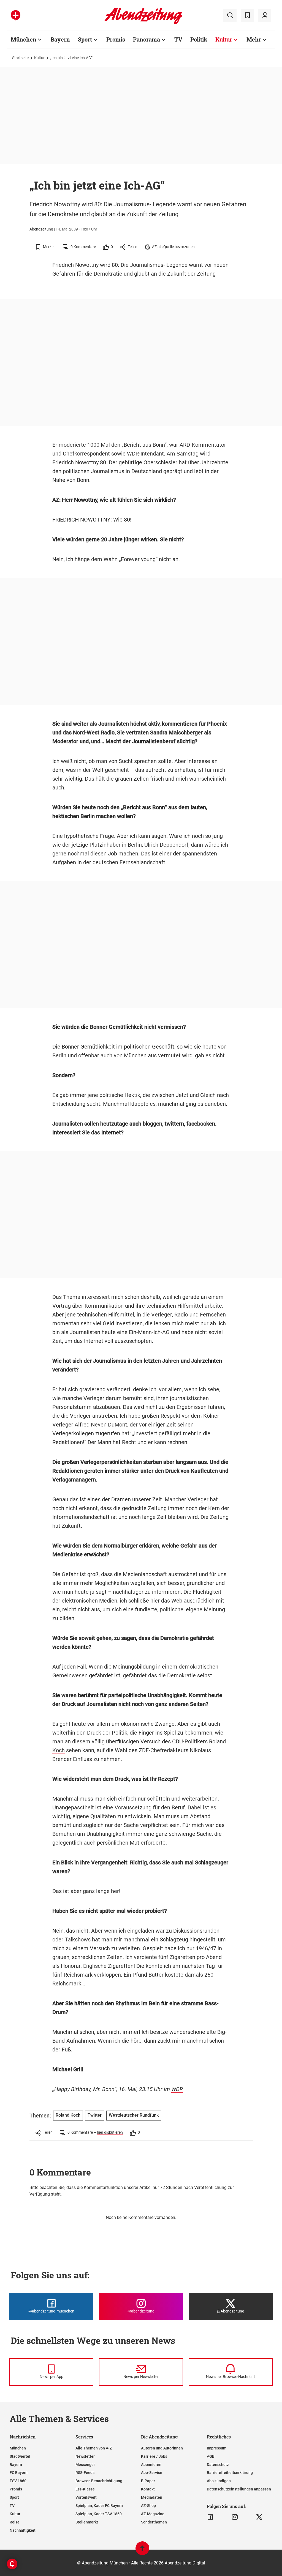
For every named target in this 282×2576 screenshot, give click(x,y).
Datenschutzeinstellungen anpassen (239, 2489)
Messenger (85, 2465)
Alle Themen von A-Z (94, 2448)
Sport (85, 39)
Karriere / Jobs (154, 2456)
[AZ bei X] (259, 2517)
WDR (177, 2089)
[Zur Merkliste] (247, 15)
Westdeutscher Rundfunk (134, 2115)
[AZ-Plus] (16, 15)
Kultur (224, 39)
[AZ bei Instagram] (235, 2517)
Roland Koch (68, 2115)
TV (178, 39)
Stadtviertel (20, 2456)
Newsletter (85, 2456)
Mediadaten (152, 2497)
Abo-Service (152, 2473)
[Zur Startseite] (143, 23)
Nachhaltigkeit (23, 2530)
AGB (211, 2456)
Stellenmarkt (87, 2522)
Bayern (60, 39)
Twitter (95, 2115)
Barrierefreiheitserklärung (230, 2473)
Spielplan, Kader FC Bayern (99, 2506)
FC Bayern (19, 2473)
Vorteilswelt (86, 2497)
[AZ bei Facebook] (210, 2517)
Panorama (147, 39)
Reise (15, 2522)
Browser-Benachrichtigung (99, 2481)
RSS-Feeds (85, 2473)
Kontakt (148, 2489)
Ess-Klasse (85, 2489)
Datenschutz (218, 2465)
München (24, 39)
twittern (174, 1124)
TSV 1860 (18, 2481)
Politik (199, 39)
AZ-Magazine (153, 2514)
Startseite (20, 58)
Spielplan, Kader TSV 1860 (99, 2514)
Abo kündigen (219, 2481)
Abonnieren (151, 2465)
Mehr (254, 39)
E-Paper (148, 2481)
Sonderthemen (154, 2522)
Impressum (217, 2448)
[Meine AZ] (265, 15)
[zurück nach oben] (142, 2551)
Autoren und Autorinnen (162, 2448)
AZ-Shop (148, 2506)
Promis (116, 39)
